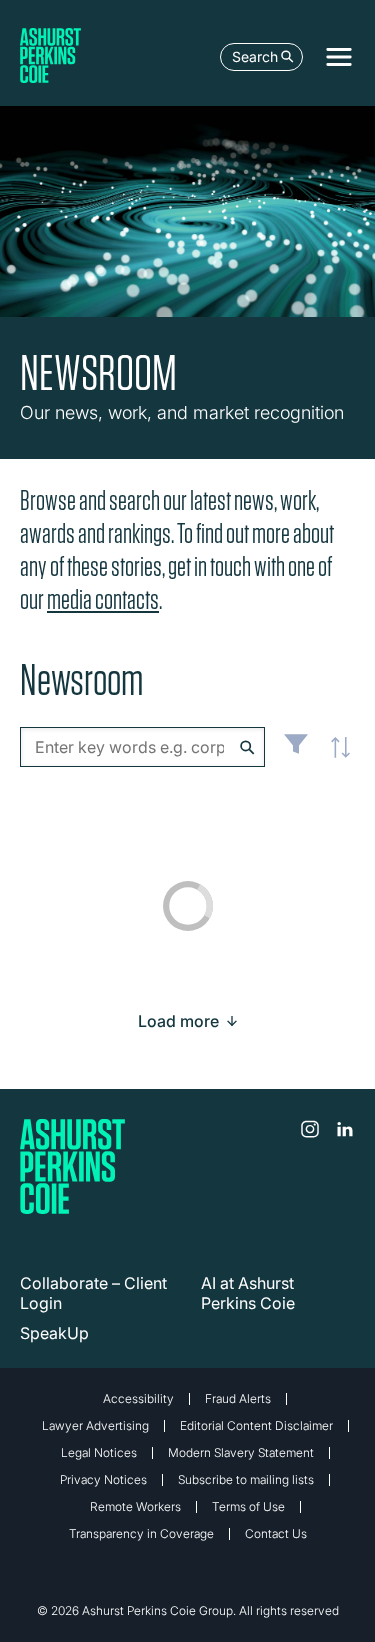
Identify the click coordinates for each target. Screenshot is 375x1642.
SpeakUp (54, 1333)
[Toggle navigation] (339, 57)
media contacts (103, 599)
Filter (296, 752)
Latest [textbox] (335, 758)
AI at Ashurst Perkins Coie (248, 1293)
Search (255, 56)
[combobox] (142, 747)
